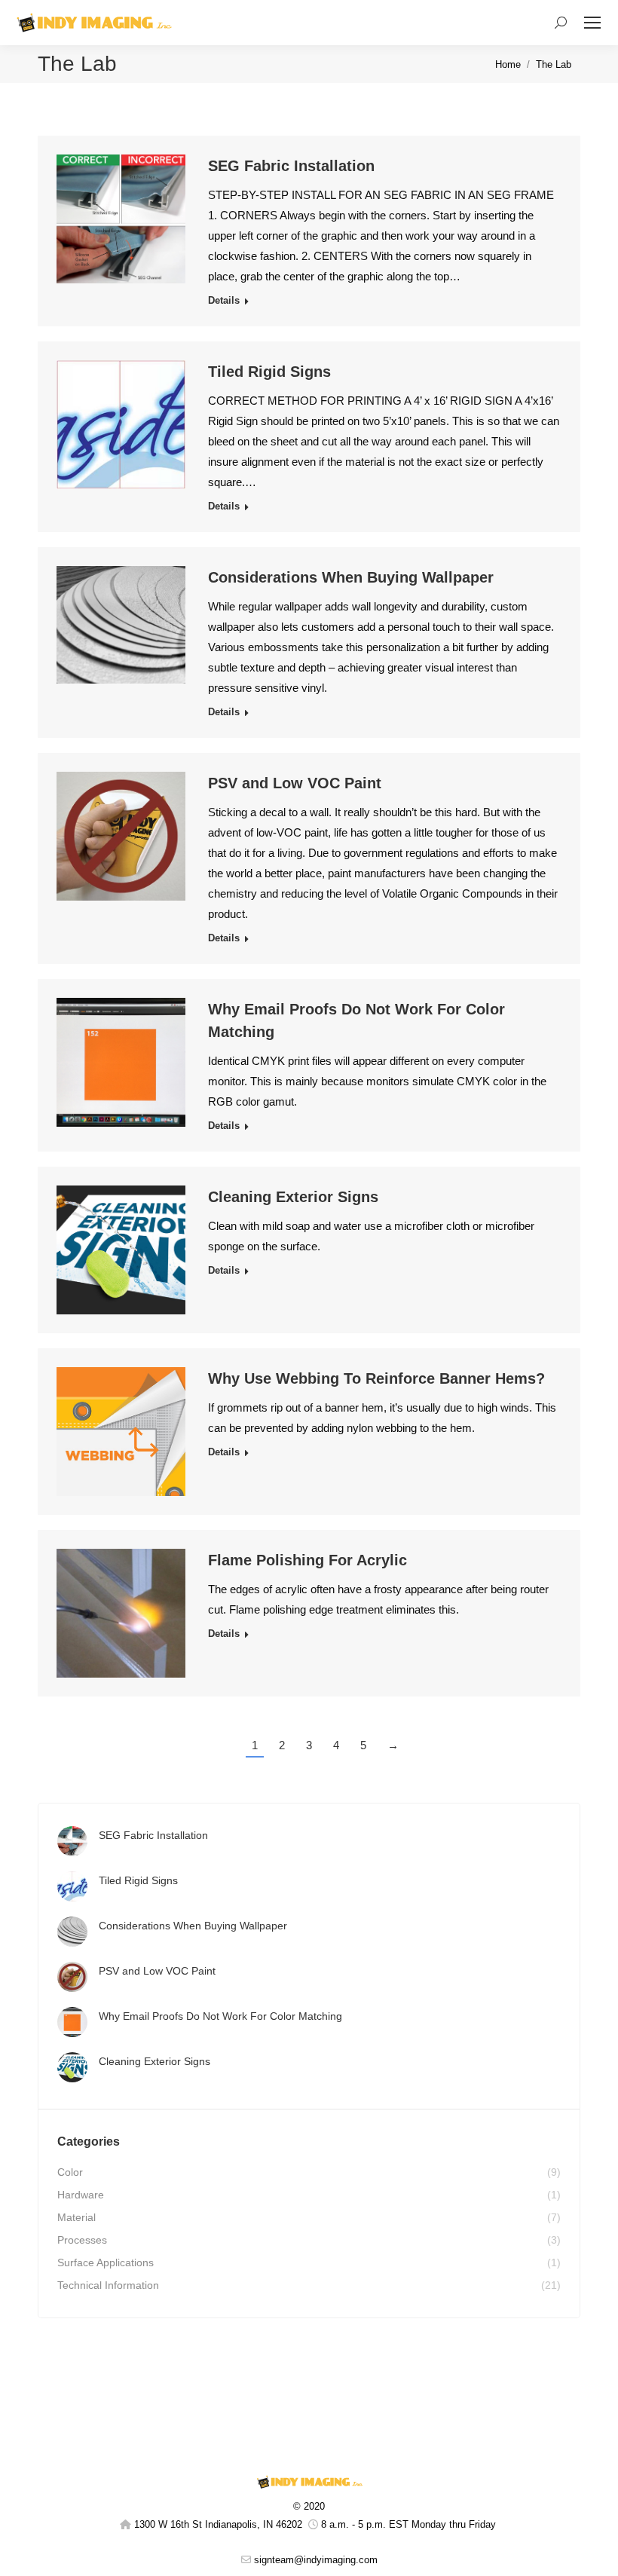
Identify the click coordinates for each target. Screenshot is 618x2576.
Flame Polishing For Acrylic (307, 1560)
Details (224, 300)
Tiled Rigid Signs (269, 372)
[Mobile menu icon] (592, 23)
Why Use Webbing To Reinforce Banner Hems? (376, 1378)
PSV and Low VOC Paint (295, 783)
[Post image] (72, 1841)
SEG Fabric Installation (291, 166)
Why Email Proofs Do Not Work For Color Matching (220, 2016)
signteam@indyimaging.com (316, 2560)
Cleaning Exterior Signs (293, 1197)
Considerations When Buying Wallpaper (351, 577)
